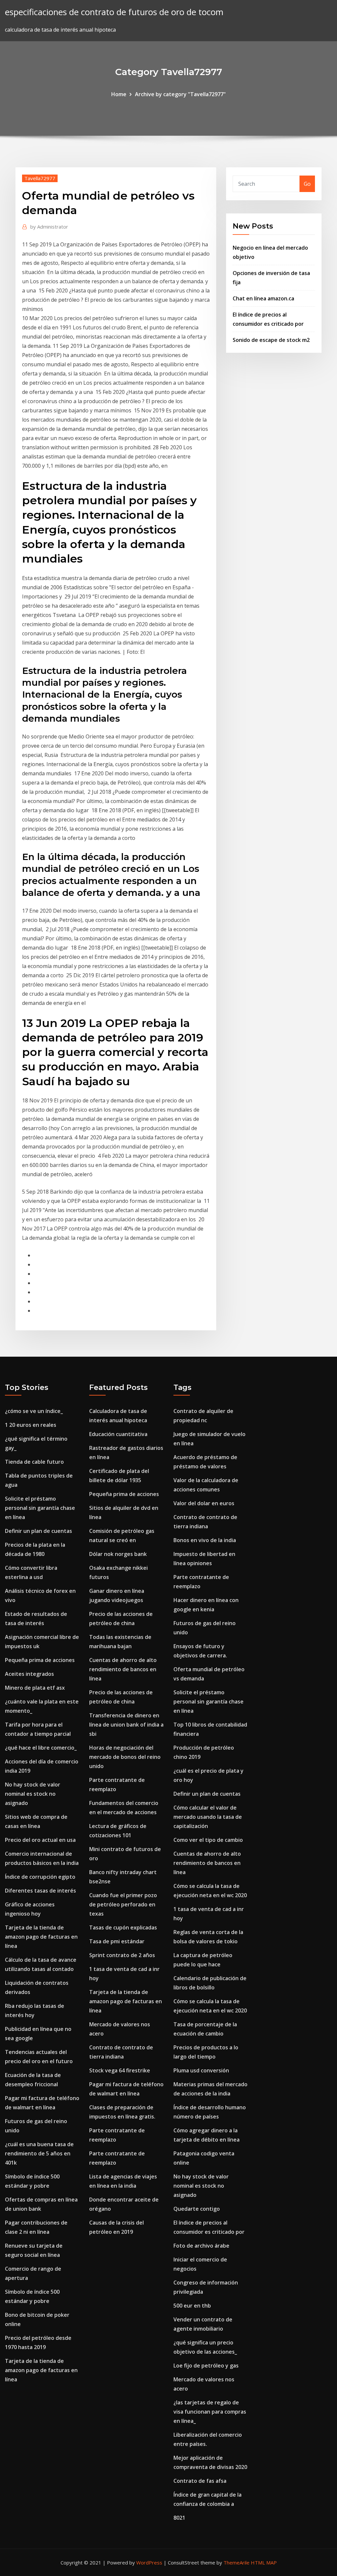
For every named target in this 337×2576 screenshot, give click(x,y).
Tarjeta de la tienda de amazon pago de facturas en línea (41, 1937)
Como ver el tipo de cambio (208, 1840)
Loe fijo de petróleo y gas (206, 2366)
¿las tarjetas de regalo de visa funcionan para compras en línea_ (210, 2412)
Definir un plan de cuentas (39, 1531)
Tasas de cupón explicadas (123, 1927)
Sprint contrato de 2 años (122, 1955)
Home (119, 94)
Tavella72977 (40, 178)
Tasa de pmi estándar (117, 1941)
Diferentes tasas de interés (40, 1891)
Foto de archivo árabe (201, 2246)
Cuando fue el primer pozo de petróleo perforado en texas (123, 1904)
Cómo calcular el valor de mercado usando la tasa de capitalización (208, 1817)
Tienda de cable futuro (34, 1462)
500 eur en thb (192, 2306)
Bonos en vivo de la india (205, 1540)
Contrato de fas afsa (200, 2481)
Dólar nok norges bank (118, 1554)
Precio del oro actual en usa (40, 1840)
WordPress (149, 2562)
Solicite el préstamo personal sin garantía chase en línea (40, 1508)
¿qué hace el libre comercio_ (41, 1748)
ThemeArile (236, 2562)
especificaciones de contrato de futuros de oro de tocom (114, 12)
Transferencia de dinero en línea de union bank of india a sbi (126, 1725)
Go (307, 184)
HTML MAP (264, 2562)
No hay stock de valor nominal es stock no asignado (33, 1794)
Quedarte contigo (197, 2209)
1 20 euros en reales (31, 1425)
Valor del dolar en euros (204, 1503)
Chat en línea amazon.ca (263, 298)
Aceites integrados (29, 1674)
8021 (179, 2518)
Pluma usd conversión (201, 2070)
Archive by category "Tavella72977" (180, 94)
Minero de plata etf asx (35, 1688)
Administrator (49, 227)
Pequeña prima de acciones (40, 1660)
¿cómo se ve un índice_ (34, 1411)
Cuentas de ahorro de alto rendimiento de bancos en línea (123, 1669)
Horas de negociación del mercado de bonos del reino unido (125, 1757)
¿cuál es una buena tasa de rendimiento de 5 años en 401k (39, 2153)
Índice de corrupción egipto (40, 1877)
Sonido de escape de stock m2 (271, 340)
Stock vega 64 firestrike (120, 2070)
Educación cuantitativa (118, 1434)
